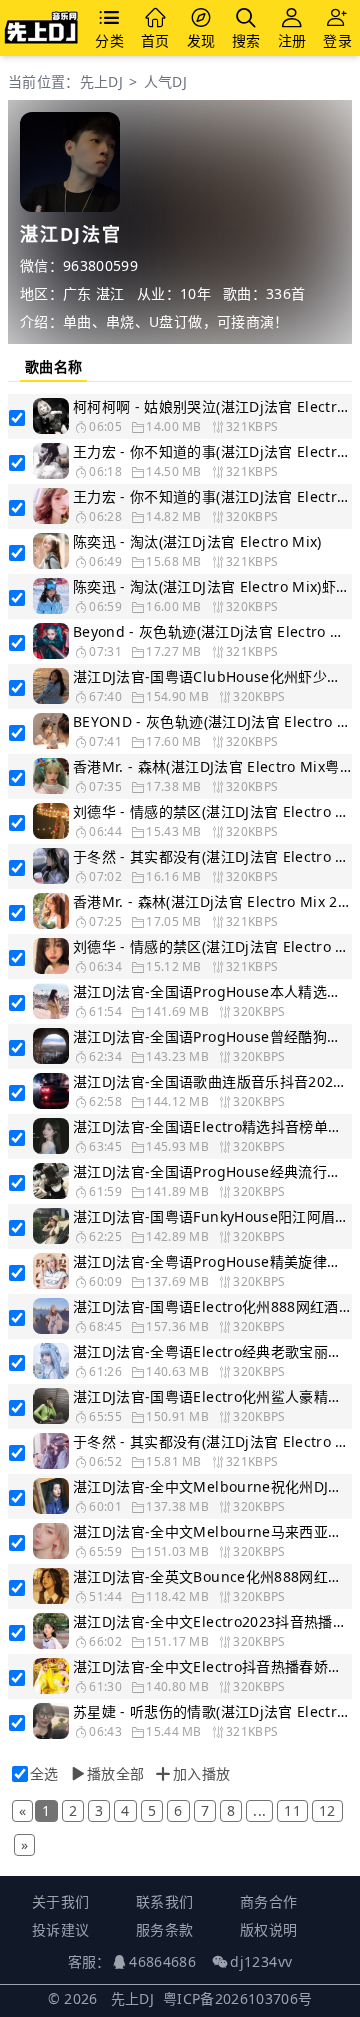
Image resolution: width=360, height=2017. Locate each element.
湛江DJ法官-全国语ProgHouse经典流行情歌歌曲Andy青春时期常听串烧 (212, 1171)
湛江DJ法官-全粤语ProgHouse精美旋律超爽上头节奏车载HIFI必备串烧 (212, 1261)
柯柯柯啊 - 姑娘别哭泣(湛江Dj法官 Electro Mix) (212, 406)
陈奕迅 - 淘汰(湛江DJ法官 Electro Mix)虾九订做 (212, 586)
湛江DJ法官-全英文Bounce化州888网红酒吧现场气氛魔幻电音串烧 (212, 1576)
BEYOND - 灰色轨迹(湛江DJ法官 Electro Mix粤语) (212, 721)
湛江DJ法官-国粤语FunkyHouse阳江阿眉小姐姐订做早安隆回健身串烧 (212, 1216)
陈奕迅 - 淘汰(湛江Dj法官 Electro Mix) (197, 541)
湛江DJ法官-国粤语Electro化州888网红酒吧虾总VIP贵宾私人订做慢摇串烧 (212, 1306)
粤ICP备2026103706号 (238, 1998)
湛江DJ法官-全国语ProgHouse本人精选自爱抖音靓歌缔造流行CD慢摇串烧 (212, 991)
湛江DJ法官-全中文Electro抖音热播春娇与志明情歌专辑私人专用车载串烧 (212, 1666)
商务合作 (268, 1901)
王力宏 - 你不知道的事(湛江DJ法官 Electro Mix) (212, 496)
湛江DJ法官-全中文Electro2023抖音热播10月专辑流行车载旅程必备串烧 (212, 1621)
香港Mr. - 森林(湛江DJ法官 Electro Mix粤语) (212, 766)
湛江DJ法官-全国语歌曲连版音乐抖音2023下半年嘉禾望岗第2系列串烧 (212, 1081)
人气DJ (165, 81)
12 (327, 1810)
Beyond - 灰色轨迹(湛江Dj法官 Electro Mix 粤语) (212, 631)
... (259, 1810)
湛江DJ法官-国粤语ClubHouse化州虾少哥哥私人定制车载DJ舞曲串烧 (212, 676)
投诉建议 (60, 1929)
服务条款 (164, 1929)
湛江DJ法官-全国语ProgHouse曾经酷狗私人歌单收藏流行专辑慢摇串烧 (212, 1036)
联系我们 (164, 1901)
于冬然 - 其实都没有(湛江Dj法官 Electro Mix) (212, 1441)
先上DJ (101, 81)
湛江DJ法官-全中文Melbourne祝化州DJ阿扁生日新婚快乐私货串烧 (212, 1486)
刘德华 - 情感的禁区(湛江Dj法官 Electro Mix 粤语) (212, 946)
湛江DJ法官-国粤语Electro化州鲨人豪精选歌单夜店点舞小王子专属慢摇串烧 (212, 1396)
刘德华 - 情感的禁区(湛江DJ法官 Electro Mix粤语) (212, 811)
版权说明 (268, 1929)
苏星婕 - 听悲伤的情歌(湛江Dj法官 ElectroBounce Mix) (212, 1711)
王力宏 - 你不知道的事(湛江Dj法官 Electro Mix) (212, 451)
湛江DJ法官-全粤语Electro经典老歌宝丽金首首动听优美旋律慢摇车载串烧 (212, 1351)
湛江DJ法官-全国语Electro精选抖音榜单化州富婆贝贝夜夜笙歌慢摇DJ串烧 (212, 1126)
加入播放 (201, 1773)
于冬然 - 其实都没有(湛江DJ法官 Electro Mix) (212, 856)
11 (292, 1810)
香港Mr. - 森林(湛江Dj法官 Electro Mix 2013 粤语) (212, 901)
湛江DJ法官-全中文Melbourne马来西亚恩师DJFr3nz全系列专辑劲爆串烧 (212, 1531)
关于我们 (60, 1901)
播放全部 (115, 1773)
